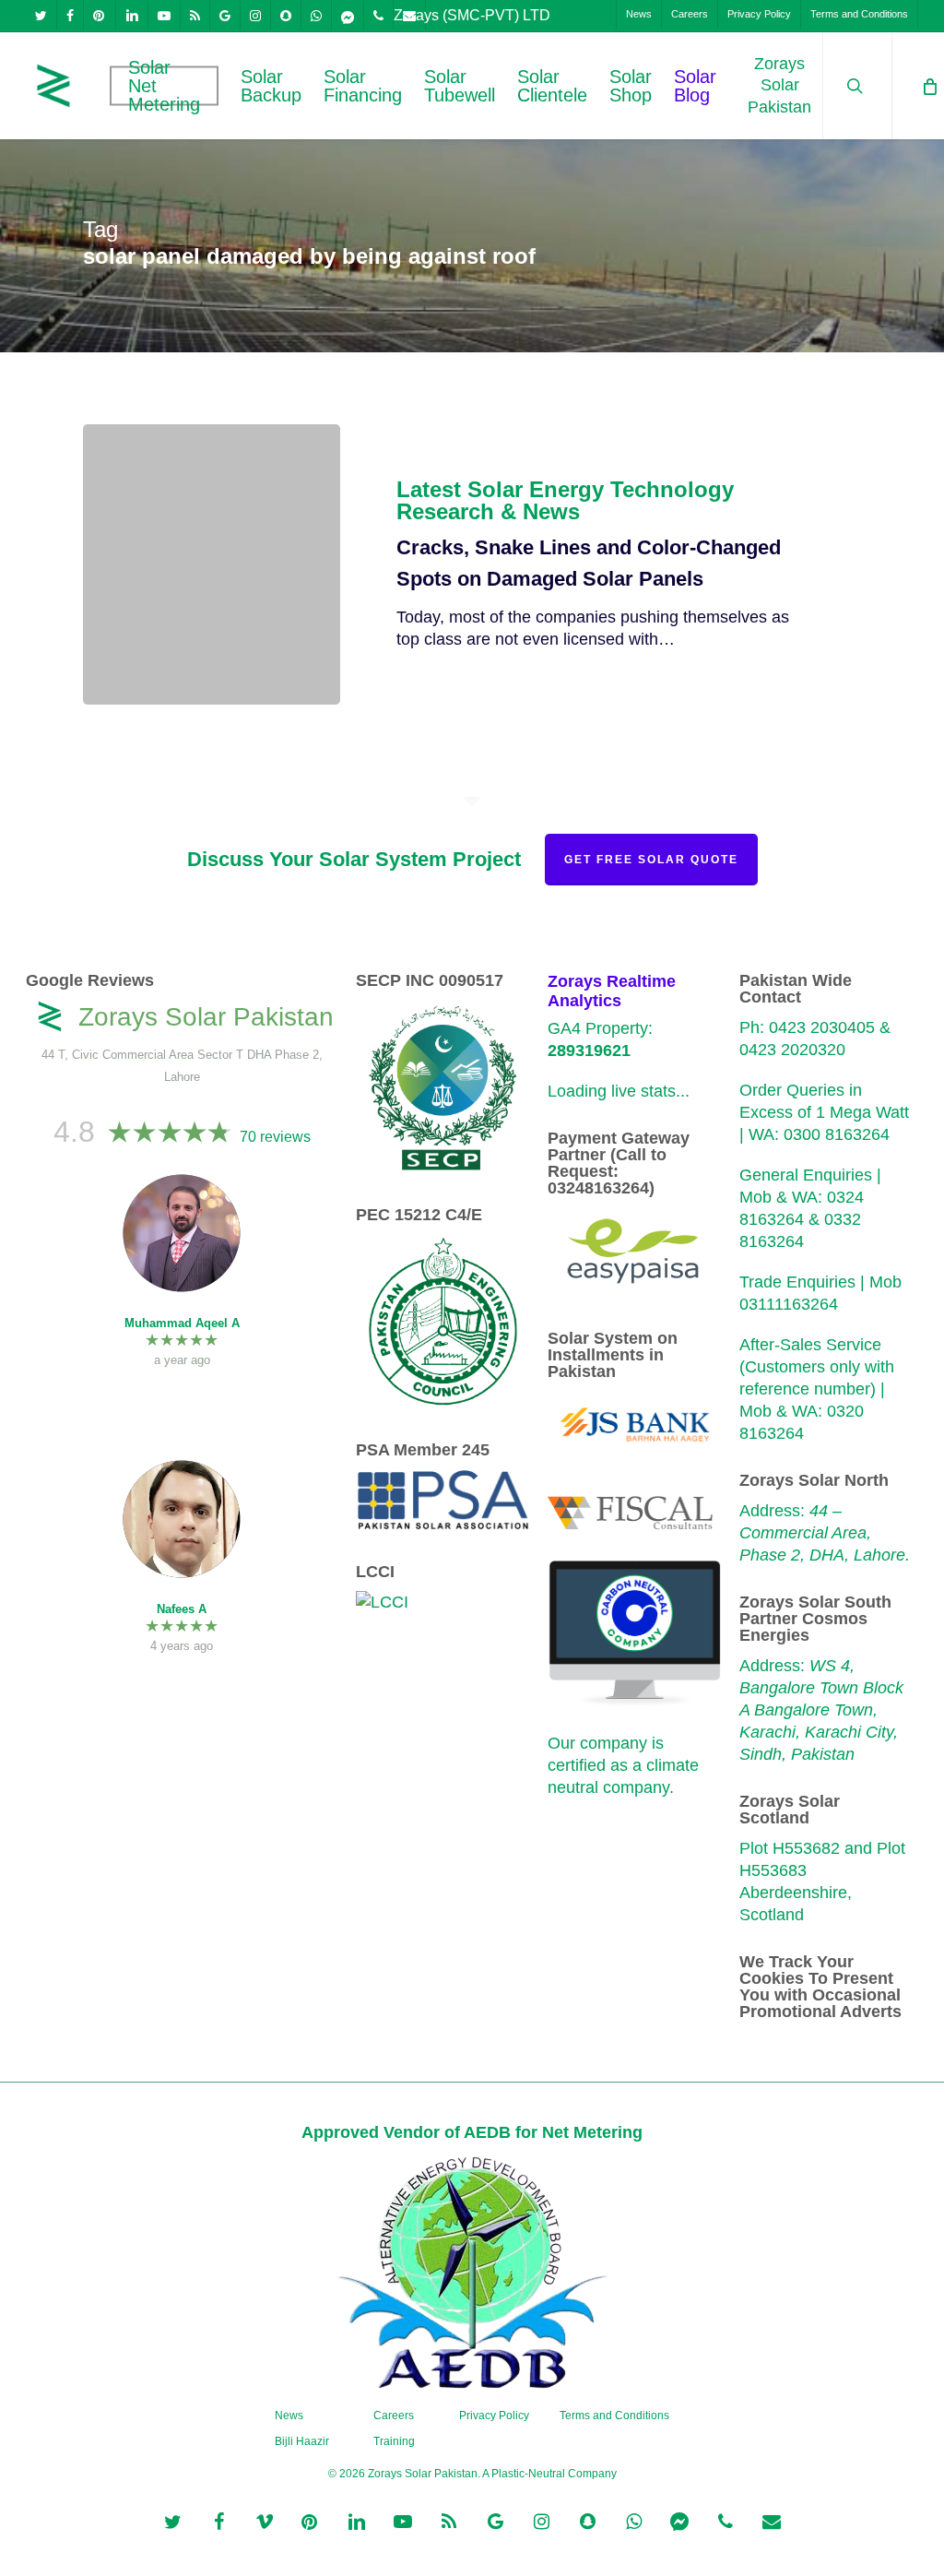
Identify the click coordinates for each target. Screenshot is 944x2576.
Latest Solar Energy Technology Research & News (565, 501)
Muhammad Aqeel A (182, 1323)
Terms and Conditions (614, 2416)
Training (394, 2441)
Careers (394, 2416)
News (289, 2416)
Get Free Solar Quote (651, 860)
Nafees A (182, 1609)
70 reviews (275, 1137)
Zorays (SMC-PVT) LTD (472, 15)
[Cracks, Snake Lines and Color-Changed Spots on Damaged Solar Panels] (212, 564)
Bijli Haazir (302, 2441)
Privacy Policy (494, 2416)
